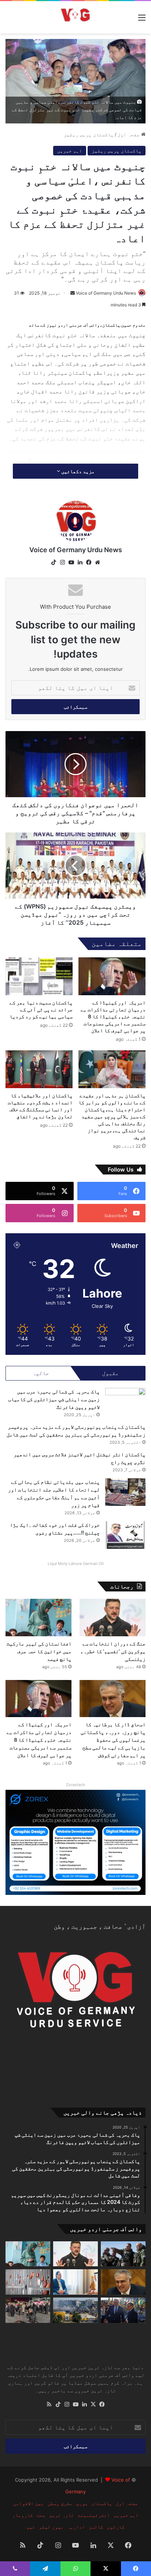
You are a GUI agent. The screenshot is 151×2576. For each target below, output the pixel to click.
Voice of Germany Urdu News (106, 293)
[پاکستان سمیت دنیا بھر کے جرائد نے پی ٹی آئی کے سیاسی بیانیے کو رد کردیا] (39, 976)
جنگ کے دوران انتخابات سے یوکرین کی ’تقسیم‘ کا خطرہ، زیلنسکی (113, 1651)
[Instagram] (62, 562)
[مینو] (142, 20)
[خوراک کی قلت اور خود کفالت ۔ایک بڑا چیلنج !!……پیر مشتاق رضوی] (125, 1535)
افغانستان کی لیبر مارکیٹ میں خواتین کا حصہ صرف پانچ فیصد (39, 1651)
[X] (93, 2404)
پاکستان (102, 2503)
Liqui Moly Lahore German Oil (76, 1564)
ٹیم (31, 2527)
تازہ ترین (62, 2515)
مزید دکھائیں (77, 471)
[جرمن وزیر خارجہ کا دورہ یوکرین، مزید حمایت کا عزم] (123, 2310)
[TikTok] (54, 562)
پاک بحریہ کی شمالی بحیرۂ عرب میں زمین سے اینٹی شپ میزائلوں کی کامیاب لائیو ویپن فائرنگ (54, 1399)
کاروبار (23, 2515)
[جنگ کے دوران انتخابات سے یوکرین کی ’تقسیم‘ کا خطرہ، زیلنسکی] (113, 1617)
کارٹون (116, 2527)
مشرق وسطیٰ (60, 2503)
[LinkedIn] (80, 562)
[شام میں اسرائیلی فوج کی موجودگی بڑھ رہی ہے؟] (123, 2254)
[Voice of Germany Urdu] (75, 17)
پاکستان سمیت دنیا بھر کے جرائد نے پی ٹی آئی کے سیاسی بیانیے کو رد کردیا (41, 1009)
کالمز (96, 2527)
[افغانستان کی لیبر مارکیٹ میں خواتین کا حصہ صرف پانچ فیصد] (38, 1617)
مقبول (111, 1373)
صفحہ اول (129, 134)
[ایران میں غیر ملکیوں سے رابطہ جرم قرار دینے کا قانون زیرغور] (28, 2310)
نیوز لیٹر (51, 2527)
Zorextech (76, 1785)
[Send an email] (73, 293)
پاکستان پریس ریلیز (89, 134)
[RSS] (49, 2404)
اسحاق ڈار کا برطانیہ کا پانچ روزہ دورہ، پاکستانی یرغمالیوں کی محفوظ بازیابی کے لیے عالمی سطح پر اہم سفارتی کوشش (113, 1740)
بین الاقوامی (29, 2503)
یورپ (82, 2503)
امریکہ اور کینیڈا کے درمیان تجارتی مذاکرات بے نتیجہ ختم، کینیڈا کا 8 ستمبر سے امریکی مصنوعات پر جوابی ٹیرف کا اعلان (113, 1016)
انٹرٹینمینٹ (94, 2515)
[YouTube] (71, 562)
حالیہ (41, 1373)
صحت (41, 2515)
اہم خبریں (70, 151)
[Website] (97, 562)
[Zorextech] (75, 1842)
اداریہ (76, 2527)
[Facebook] (89, 562)
